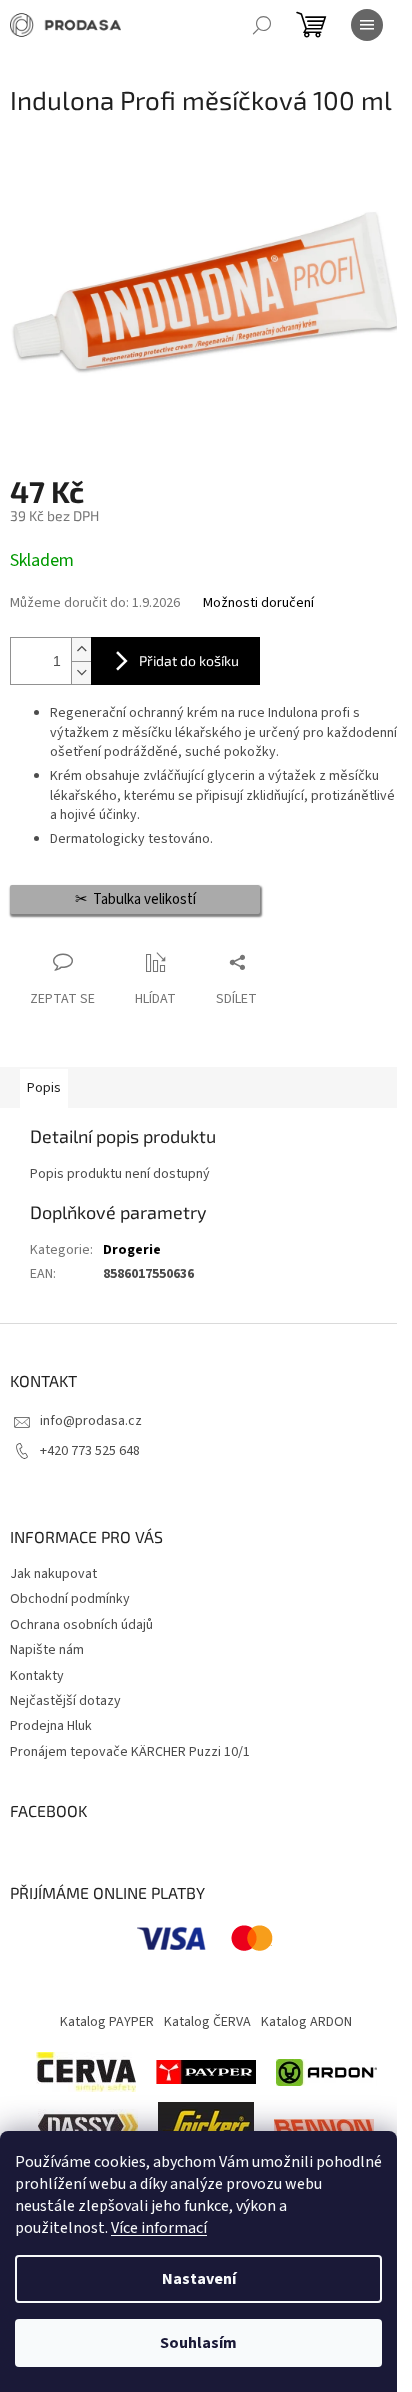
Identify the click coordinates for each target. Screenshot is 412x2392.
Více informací (159, 2228)
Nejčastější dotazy (65, 1701)
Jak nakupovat (53, 1574)
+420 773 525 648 (90, 1451)
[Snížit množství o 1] (81, 672)
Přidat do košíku (189, 660)
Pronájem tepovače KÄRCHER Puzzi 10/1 (130, 1752)
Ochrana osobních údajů (81, 1625)
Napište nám (47, 1650)
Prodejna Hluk (51, 1726)
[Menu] (367, 25)
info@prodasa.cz (91, 1421)
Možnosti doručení (258, 603)
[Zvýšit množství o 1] (81, 649)
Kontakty (37, 1676)
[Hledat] (262, 25)
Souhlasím (198, 2343)
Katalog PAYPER (107, 2022)
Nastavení (199, 2279)
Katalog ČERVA (207, 2022)
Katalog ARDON (306, 2022)
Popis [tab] (44, 1088)
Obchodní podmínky (70, 1599)
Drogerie (132, 1250)
